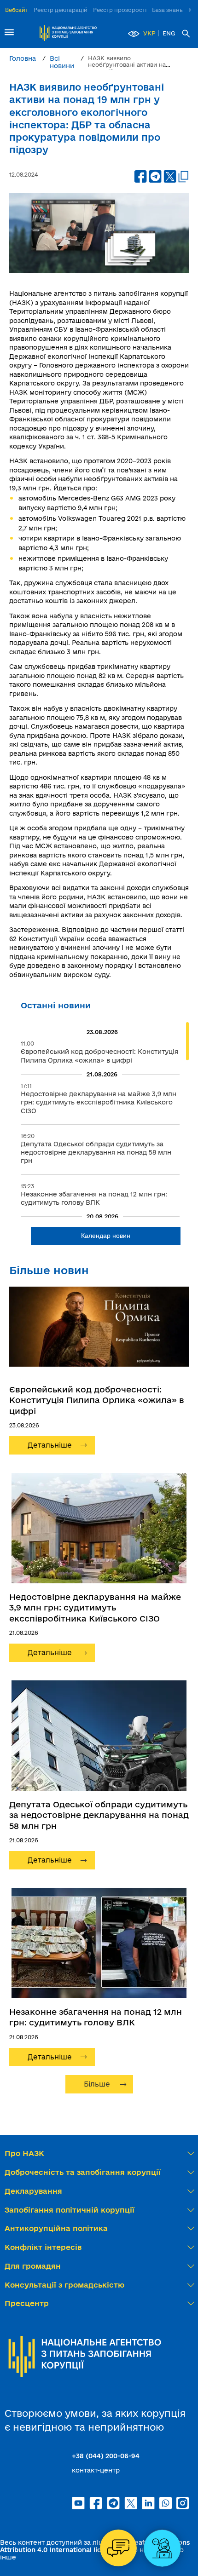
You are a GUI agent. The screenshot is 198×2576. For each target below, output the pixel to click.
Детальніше (50, 1445)
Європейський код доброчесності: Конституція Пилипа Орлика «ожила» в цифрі (97, 1400)
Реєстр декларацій (61, 10)
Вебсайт (17, 10)
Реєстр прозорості (120, 10)
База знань (167, 10)
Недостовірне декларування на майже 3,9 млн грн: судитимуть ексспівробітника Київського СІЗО (95, 1607)
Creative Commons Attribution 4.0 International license (95, 2546)
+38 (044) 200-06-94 (106, 2456)
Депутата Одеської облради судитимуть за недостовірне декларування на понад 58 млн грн (99, 1815)
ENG (169, 33)
